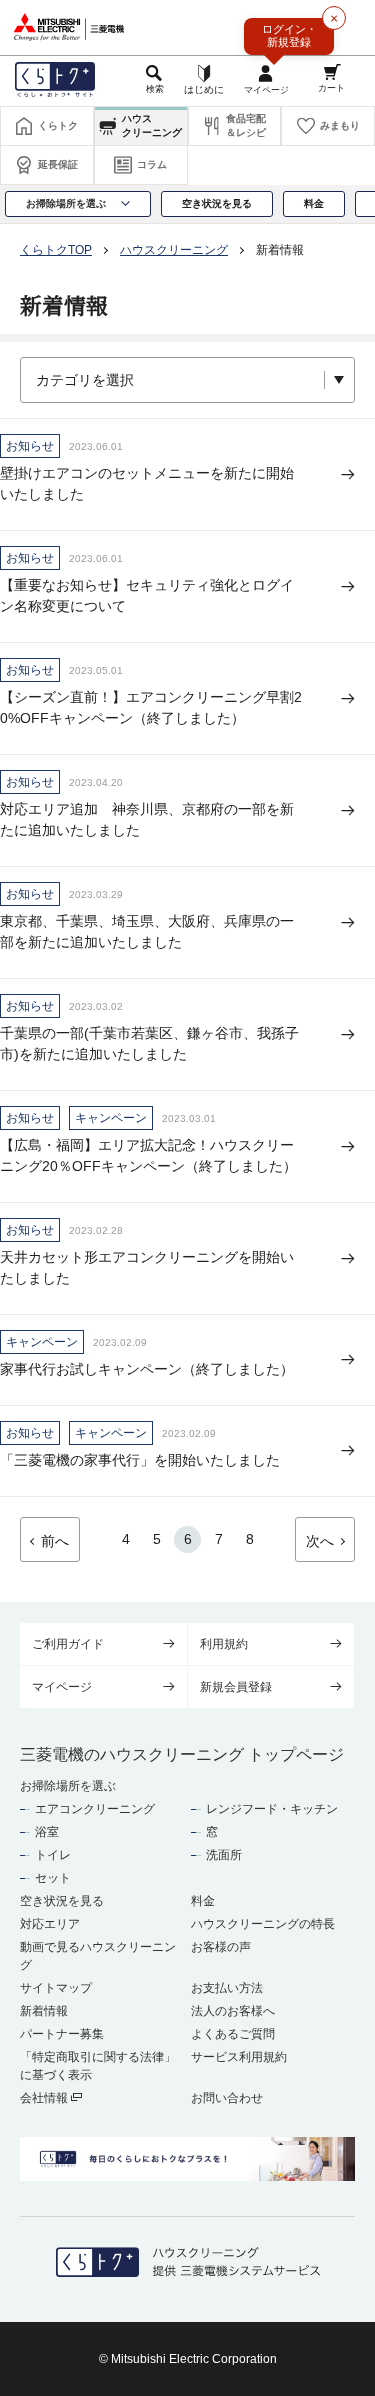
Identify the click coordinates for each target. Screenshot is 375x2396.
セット (53, 1878)
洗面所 (224, 1855)
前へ (55, 1541)
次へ (320, 1541)
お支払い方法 (227, 1988)
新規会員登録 (236, 1687)
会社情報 (45, 2098)
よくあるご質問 (233, 2034)
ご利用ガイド (68, 1644)
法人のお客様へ (233, 2011)
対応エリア (50, 1924)
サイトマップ (56, 1988)
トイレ (53, 1855)
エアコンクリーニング (95, 1809)
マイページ (62, 1687)
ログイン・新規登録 (289, 35)
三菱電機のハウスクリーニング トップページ (182, 1754)
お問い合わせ (227, 2098)
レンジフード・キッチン (272, 1809)
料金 (203, 1901)
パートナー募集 (62, 2034)
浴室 (47, 1832)
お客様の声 (221, 1947)
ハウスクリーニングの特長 (263, 1924)
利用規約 (224, 1644)
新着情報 (44, 2011)
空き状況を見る (62, 1901)
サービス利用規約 (239, 2057)
